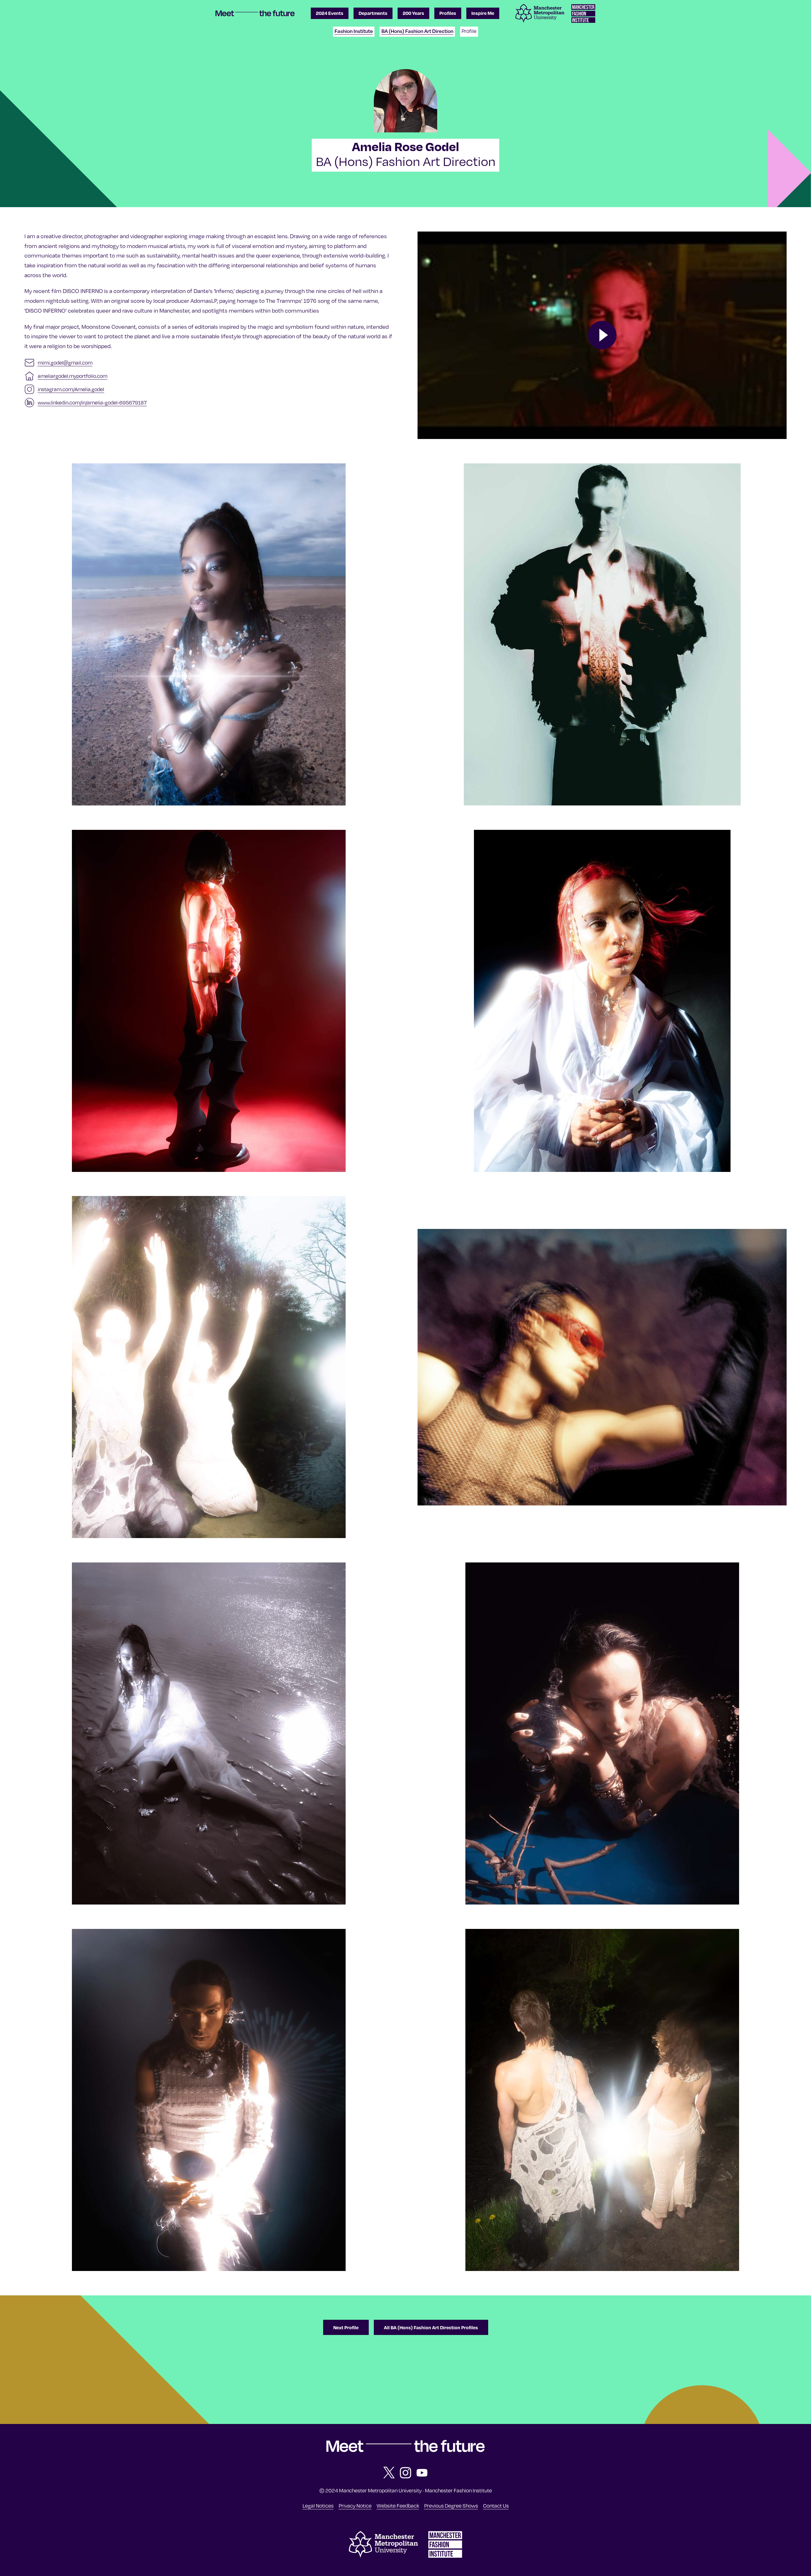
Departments (373, 13)
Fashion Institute (354, 31)
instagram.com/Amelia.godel (71, 389)
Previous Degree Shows (451, 2506)
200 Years (413, 13)
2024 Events (330, 13)
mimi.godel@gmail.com (65, 363)
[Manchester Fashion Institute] (445, 2556)
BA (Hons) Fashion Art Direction (417, 31)
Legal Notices (318, 2506)
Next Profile (346, 2327)
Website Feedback (398, 2506)
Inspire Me (483, 13)
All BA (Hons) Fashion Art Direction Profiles (431, 2327)
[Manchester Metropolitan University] (383, 2556)
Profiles (448, 13)
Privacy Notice (355, 2506)
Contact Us (496, 2506)
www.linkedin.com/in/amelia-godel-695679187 (92, 403)
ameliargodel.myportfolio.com (73, 376)
